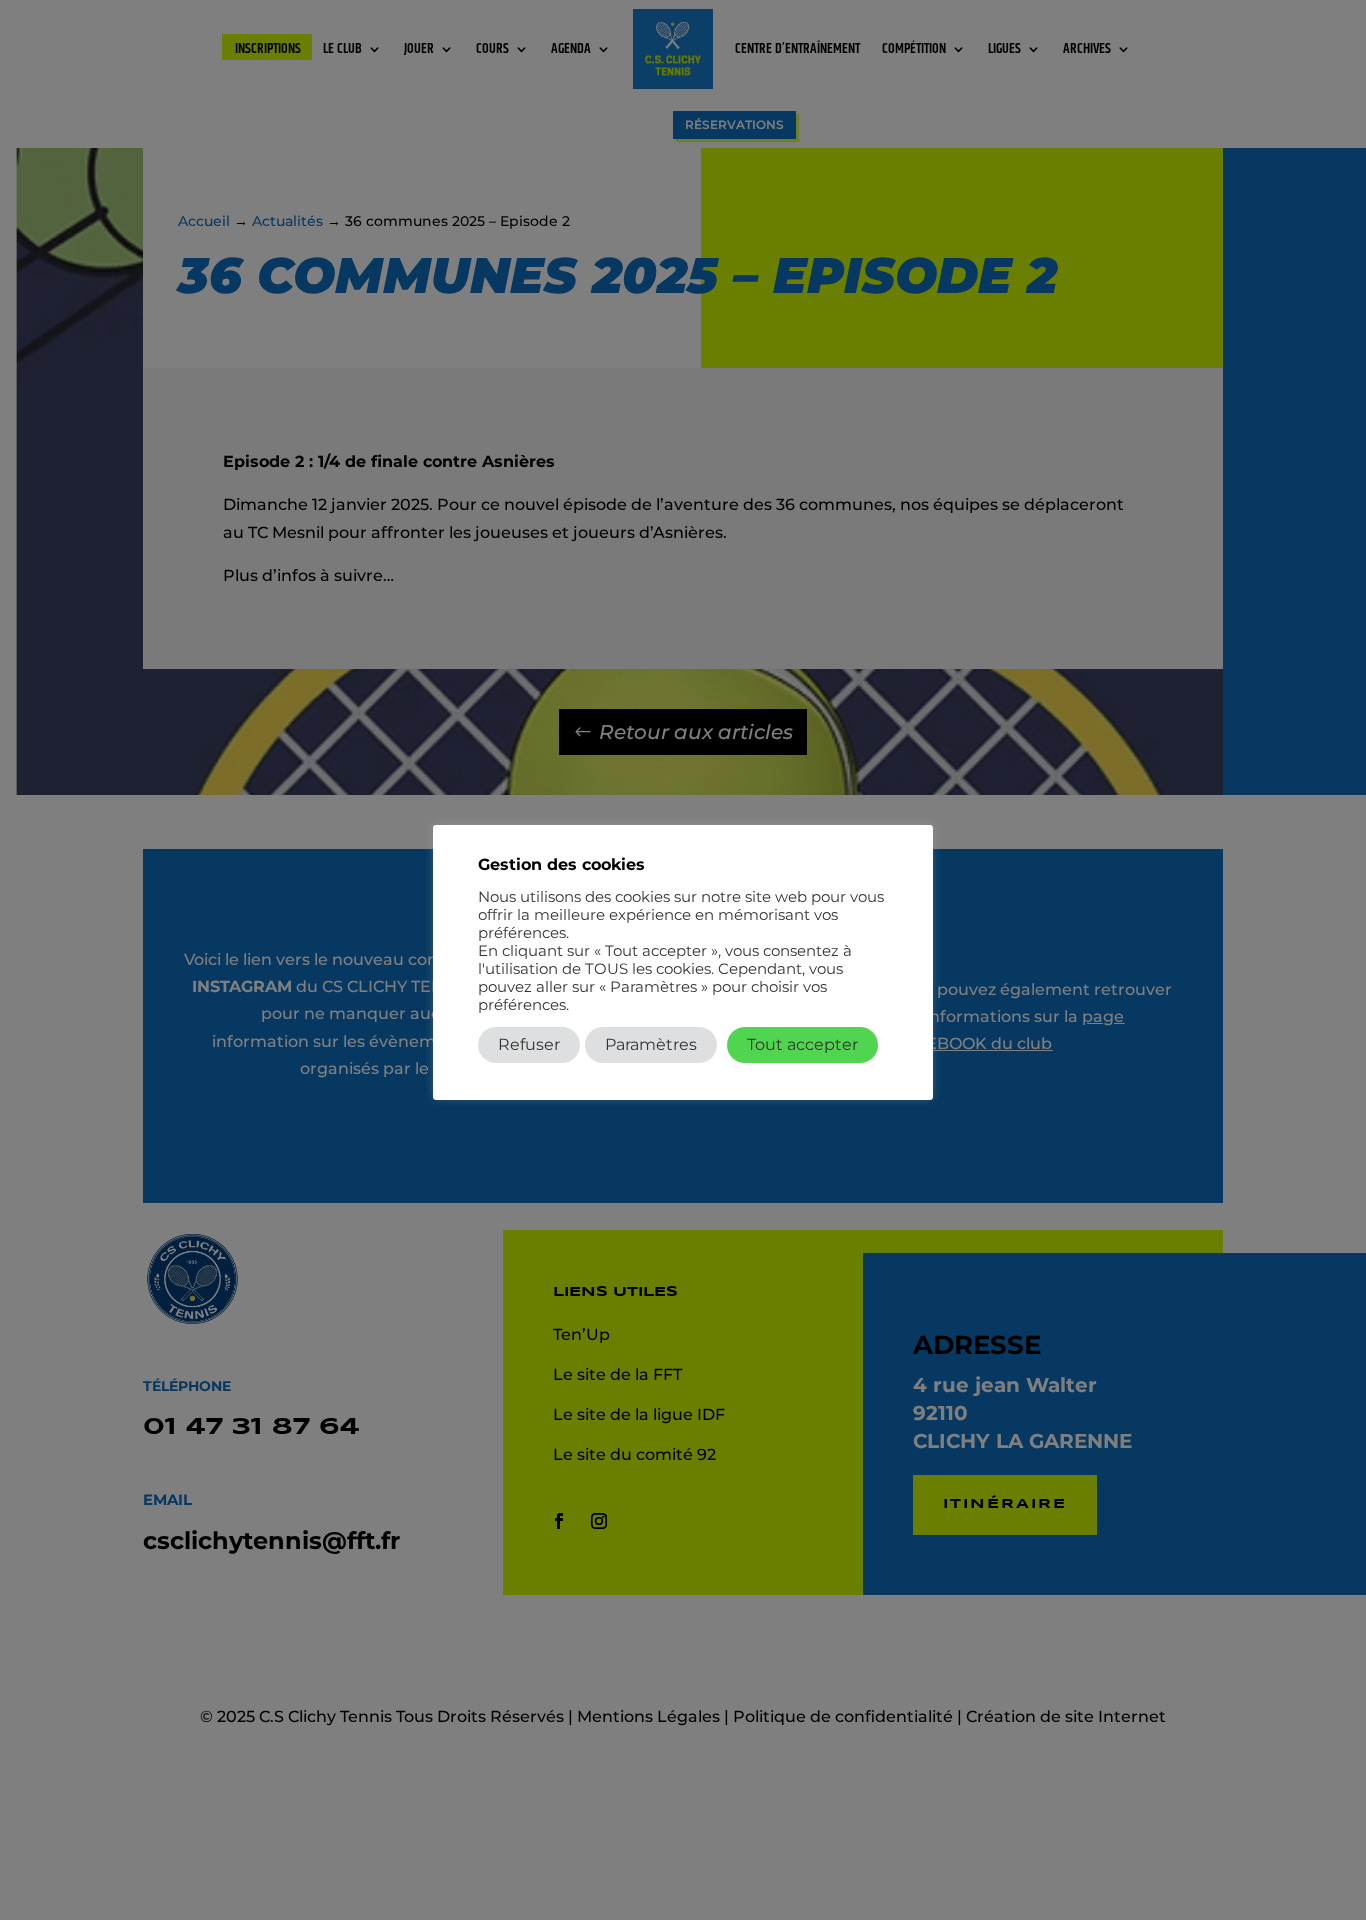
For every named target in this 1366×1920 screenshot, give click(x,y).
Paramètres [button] (651, 1044)
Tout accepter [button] (802, 1044)
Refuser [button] (529, 1044)
